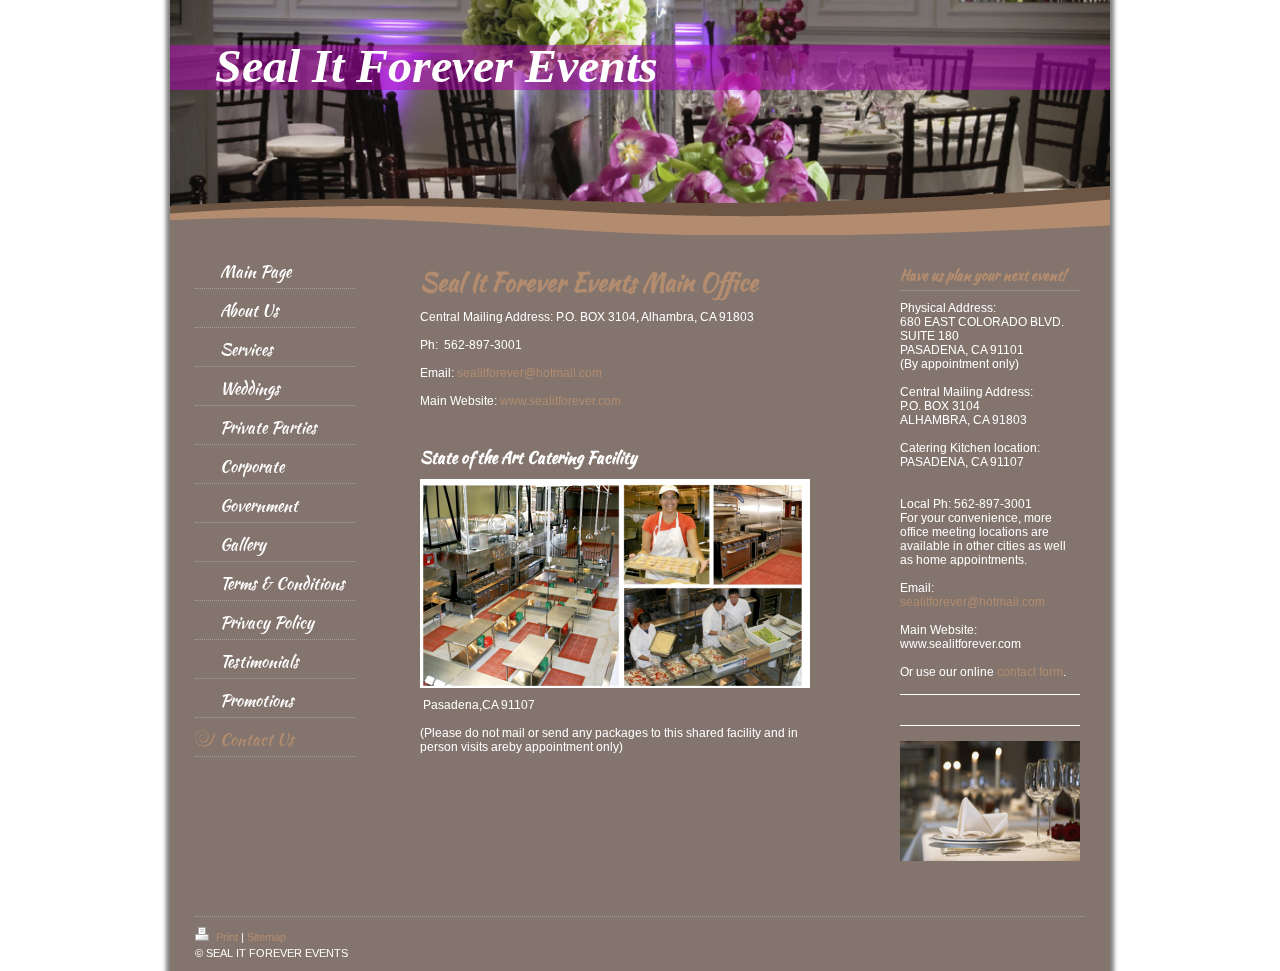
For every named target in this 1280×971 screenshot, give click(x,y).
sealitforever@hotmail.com (529, 373)
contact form (1030, 672)
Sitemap (266, 937)
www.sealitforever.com (560, 401)
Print (227, 937)
